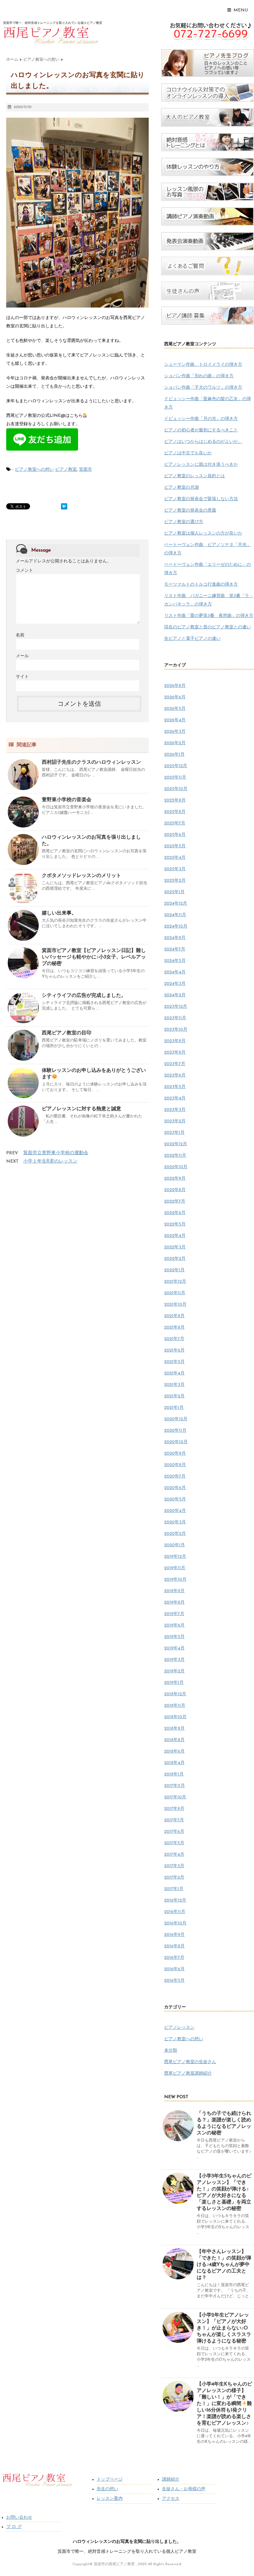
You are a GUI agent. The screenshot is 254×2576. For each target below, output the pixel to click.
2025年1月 (174, 892)
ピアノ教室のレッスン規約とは (195, 476)
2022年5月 (175, 1224)
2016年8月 (174, 1946)
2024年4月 (175, 972)
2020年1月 (175, 1545)
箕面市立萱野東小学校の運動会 (56, 1153)
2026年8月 (175, 686)
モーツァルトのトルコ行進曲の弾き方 (201, 585)
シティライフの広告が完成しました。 (84, 996)
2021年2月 (174, 1396)
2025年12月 (176, 766)
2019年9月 (174, 1591)
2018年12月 (175, 1694)
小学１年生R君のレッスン (50, 1161)
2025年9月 (175, 800)
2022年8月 (175, 1190)
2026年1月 (174, 755)
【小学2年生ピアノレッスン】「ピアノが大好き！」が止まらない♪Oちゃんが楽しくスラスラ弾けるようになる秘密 (224, 2328)
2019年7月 (174, 1614)
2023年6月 (175, 1075)
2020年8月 (175, 1465)
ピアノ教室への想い (34, 470)
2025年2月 (175, 881)
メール (22, 656)
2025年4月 (175, 858)
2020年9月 (175, 1454)
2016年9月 (174, 1935)
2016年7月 (174, 1958)
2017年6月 (174, 1832)
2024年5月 (175, 961)
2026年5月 (175, 709)
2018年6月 (174, 1751)
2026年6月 (175, 697)
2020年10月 (176, 1442)
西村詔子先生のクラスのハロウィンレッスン (91, 762)
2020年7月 (175, 1476)
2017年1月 (174, 1889)
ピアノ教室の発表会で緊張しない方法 (201, 499)
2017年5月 (174, 1843)
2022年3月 (175, 1247)
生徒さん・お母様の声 (184, 2489)
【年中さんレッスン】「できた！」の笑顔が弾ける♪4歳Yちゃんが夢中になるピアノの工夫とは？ (224, 2265)
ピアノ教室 (66, 470)
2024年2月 (175, 995)
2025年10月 (176, 789)
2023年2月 (175, 1121)
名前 (20, 635)
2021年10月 (175, 1305)
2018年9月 (174, 1729)
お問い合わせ (19, 2518)
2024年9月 (175, 938)
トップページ (110, 2480)
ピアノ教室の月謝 (182, 488)
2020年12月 (176, 1419)
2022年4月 (175, 1236)
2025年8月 (175, 812)
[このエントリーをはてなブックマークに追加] (64, 506)
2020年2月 (175, 1534)
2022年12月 (176, 1144)
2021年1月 (174, 1408)
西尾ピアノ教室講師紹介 (188, 2074)
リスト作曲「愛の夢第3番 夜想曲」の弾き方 (209, 616)
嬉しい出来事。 (59, 913)
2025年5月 (175, 846)
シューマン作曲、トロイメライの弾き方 (203, 365)
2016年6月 (174, 1969)
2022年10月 (176, 1167)
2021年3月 (174, 1385)
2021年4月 (174, 1373)
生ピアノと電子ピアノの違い (192, 639)
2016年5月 (174, 1981)
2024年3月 (175, 984)
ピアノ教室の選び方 (184, 522)
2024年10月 (176, 926)
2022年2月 (175, 1259)
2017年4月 (174, 1855)
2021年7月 (174, 1339)
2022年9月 (175, 1179)
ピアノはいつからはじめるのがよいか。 (203, 442)
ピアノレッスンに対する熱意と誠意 (81, 1109)
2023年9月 (175, 1041)
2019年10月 (175, 1580)
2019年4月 (174, 1648)
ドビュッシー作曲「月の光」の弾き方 (201, 419)
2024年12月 (176, 904)
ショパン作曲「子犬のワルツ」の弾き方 (203, 388)
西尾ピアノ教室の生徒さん (190, 2062)
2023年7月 (175, 1064)
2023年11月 (175, 1018)
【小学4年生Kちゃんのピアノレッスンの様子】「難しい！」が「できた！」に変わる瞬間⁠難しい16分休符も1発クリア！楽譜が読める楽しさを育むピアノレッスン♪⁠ (224, 2404)
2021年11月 (175, 1293)
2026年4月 (175, 720)
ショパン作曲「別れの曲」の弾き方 (199, 376)
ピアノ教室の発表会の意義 (190, 511)
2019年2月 (174, 1671)
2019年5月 (174, 1637)
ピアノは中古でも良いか (188, 453)
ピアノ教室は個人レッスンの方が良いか (203, 533)
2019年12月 (175, 1557)
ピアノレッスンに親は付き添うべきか (201, 465)
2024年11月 (175, 915)
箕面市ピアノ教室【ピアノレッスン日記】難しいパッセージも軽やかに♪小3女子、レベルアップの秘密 (94, 957)
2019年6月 (174, 1625)
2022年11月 (175, 1156)
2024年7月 (175, 949)
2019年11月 (175, 1568)
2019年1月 (174, 1683)
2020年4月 (175, 1511)
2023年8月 (175, 1052)
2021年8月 (174, 1327)
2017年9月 (174, 1809)
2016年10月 (175, 1923)
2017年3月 (174, 1866)
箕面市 (85, 470)
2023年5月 (175, 1087)
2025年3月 (175, 869)
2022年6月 (175, 1213)
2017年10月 (175, 1797)
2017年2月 (174, 1877)
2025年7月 (175, 823)
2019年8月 (174, 1602)
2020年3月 (175, 1522)
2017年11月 (175, 1786)
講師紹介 (171, 2480)
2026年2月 (175, 743)
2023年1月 (174, 1133)
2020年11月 (175, 1431)
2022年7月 (175, 1201)
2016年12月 (175, 1900)
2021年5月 (174, 1362)
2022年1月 (174, 1270)
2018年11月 (175, 1706)
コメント (24, 571)
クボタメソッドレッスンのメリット (81, 876)
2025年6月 (175, 835)
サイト (22, 677)
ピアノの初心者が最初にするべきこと (201, 430)
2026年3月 (175, 732)
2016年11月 (175, 1912)
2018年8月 (174, 1740)
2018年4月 (174, 1763)
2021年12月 (175, 1282)
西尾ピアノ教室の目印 (67, 1033)
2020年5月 (175, 1499)
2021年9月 (174, 1316)
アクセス (171, 2499)
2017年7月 (174, 1820)
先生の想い (107, 2489)
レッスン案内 (110, 2499)
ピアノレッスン (179, 2028)
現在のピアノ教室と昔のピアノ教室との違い (208, 627)
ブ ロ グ (14, 2527)
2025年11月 (175, 777)
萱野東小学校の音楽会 (67, 800)
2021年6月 (174, 1350)
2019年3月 (174, 1660)
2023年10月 (176, 1030)
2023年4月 (175, 1098)
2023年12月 (176, 1007)
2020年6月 (175, 1488)
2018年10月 (175, 1717)
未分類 (171, 2051)
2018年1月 (174, 1774)
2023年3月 (175, 1110)
